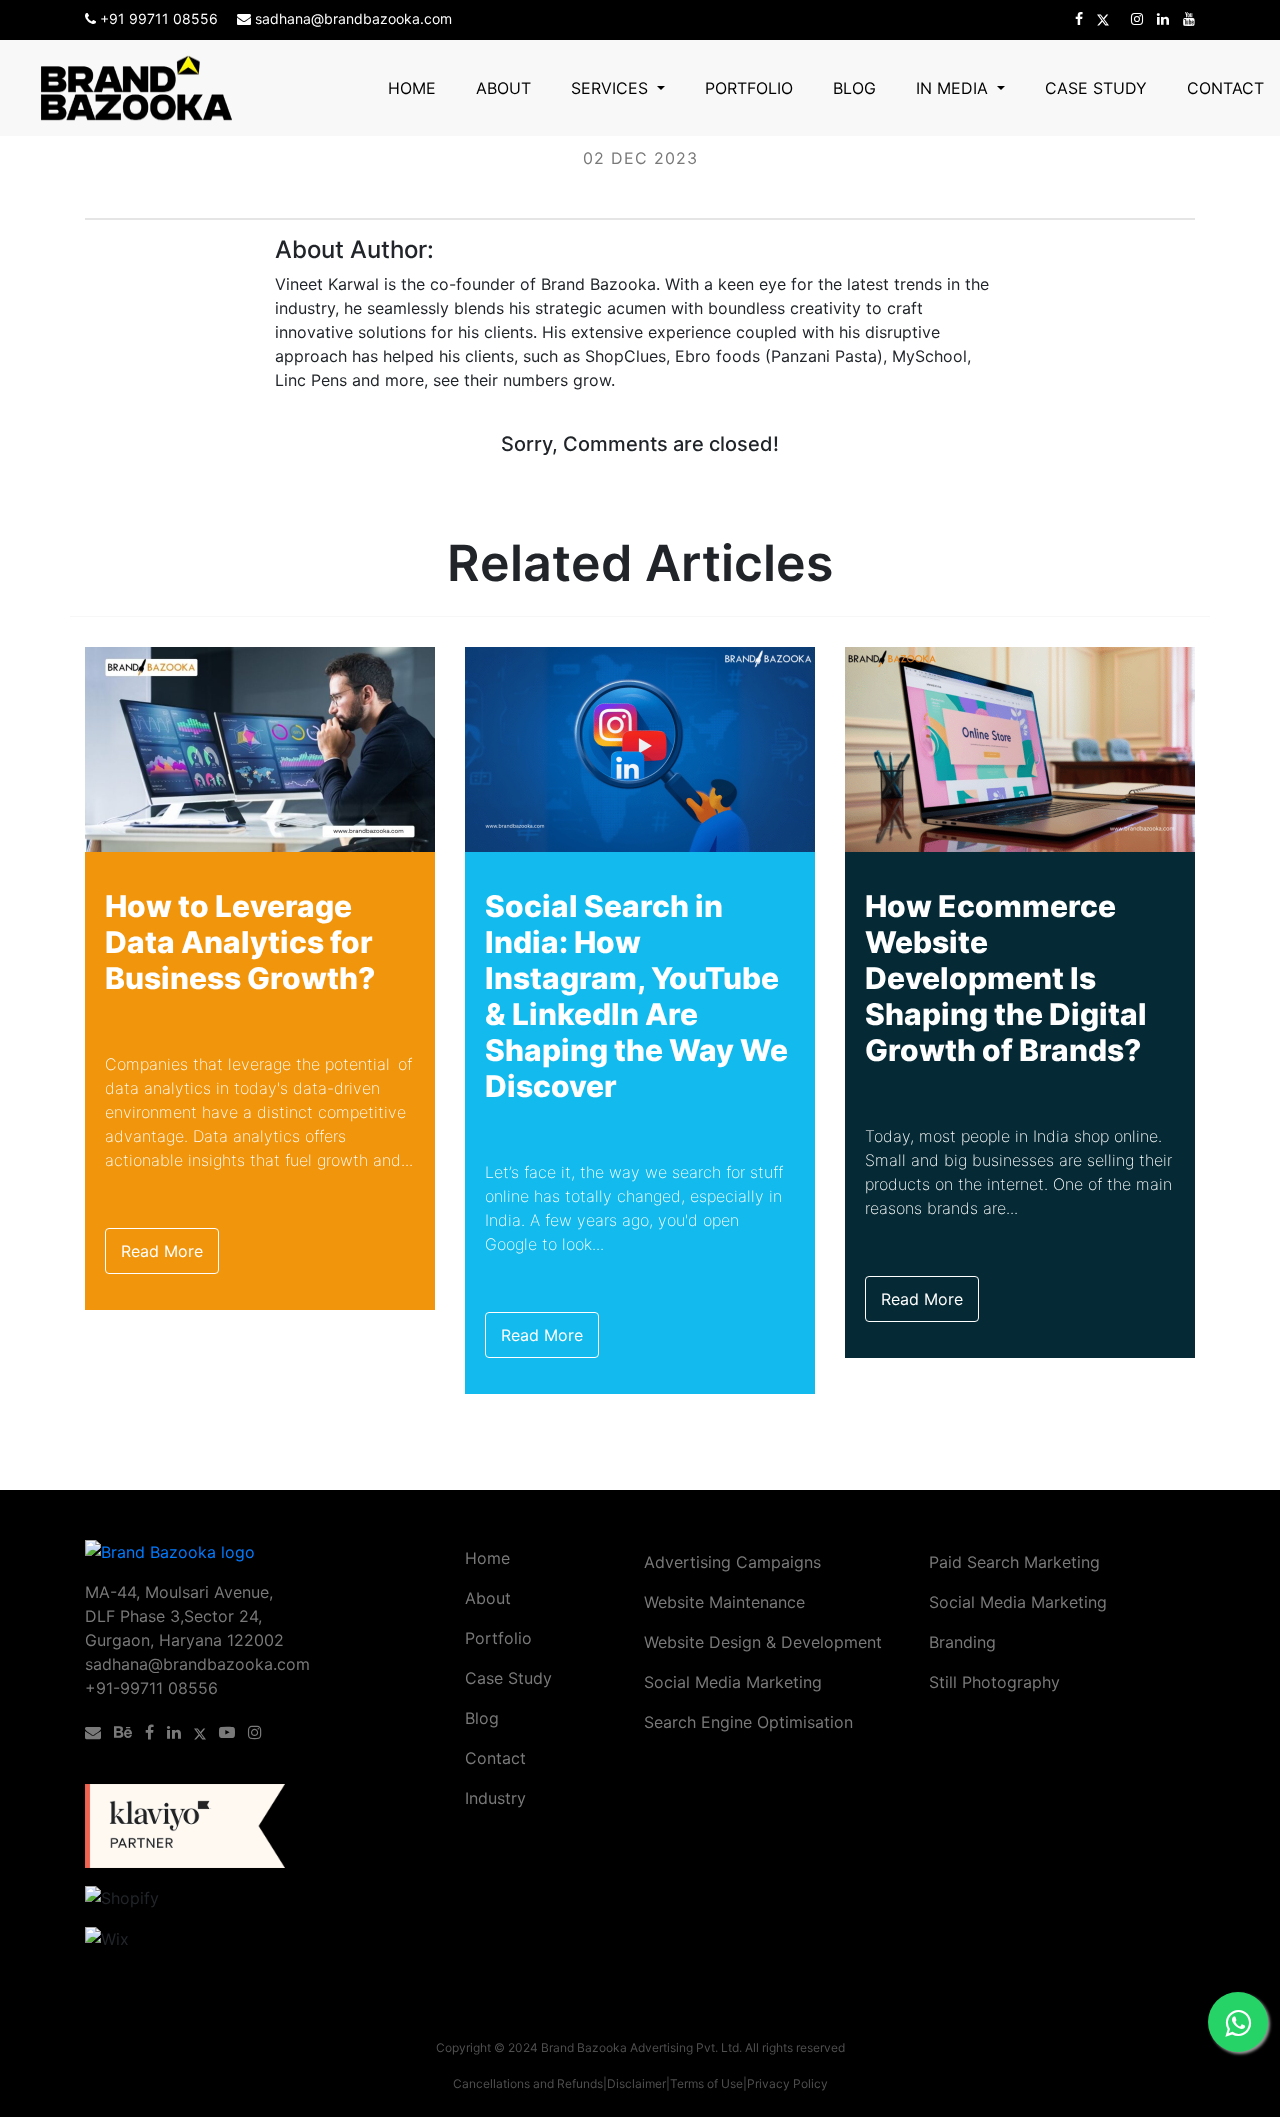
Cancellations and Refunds (528, 2083)
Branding (962, 1642)
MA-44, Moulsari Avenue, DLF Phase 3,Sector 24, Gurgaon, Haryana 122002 (184, 1616)
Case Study (1096, 88)
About (503, 88)
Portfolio (749, 88)
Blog (854, 88)
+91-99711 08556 (151, 1688)
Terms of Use (706, 2083)
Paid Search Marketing (1014, 1562)
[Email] (97, 1732)
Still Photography (994, 1682)
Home (412, 88)
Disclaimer (636, 2083)
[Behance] (127, 1732)
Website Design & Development (763, 1642)
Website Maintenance (724, 1602)
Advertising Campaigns (732, 1562)
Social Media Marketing (733, 1682)
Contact (1225, 88)
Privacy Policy (787, 2083)
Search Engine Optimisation (748, 1722)
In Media (954, 88)
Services (612, 88)
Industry (495, 1798)
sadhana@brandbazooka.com (351, 18)
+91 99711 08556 (159, 18)
